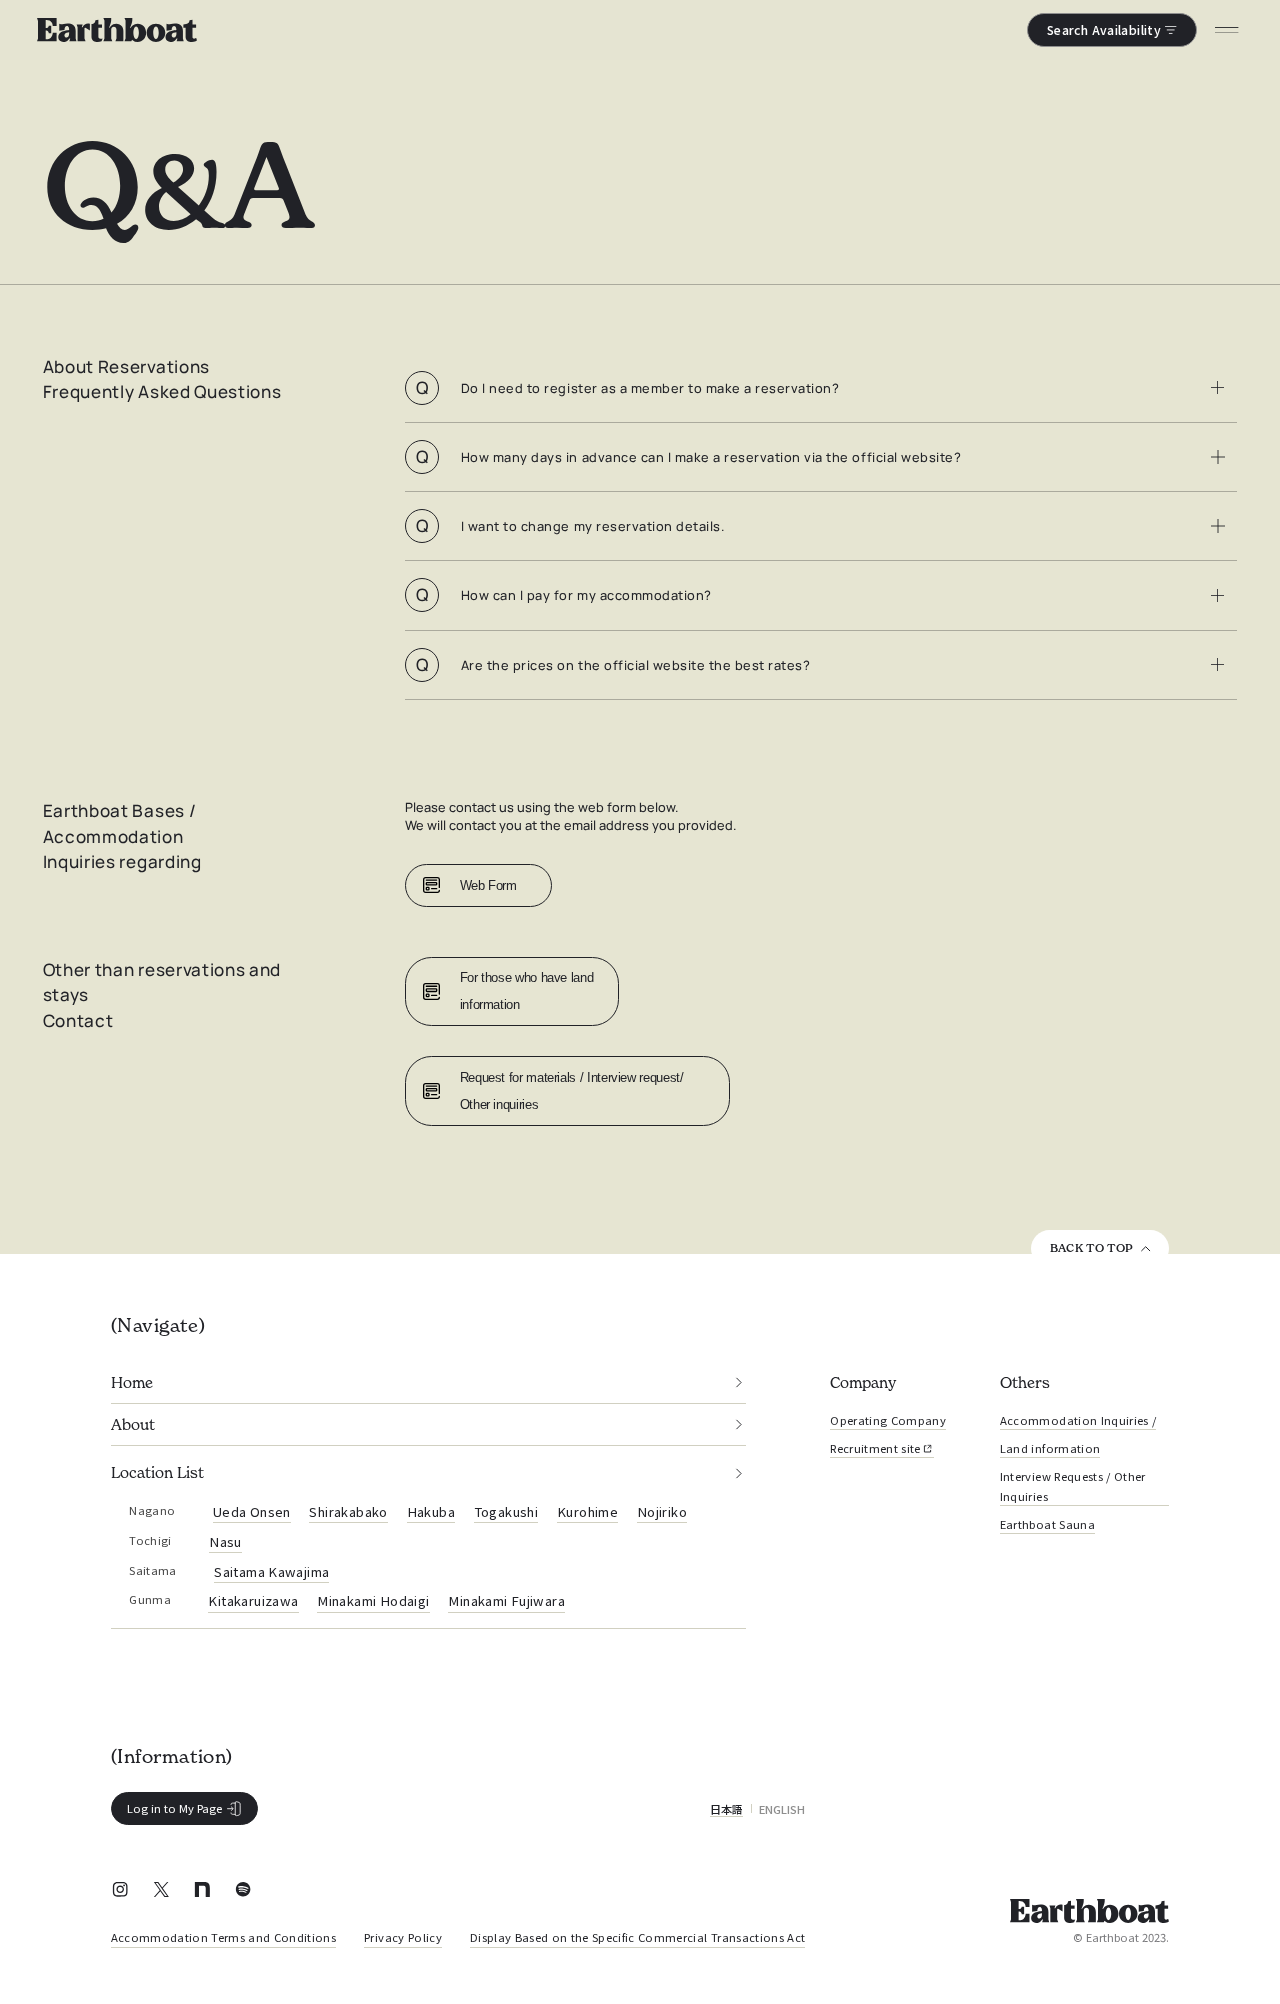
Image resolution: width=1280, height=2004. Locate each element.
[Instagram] (120, 1891)
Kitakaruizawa (253, 1600)
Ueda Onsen (252, 1511)
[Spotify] (243, 1891)
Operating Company (888, 1420)
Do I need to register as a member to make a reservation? (627, 387)
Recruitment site (875, 1448)
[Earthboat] (116, 30)
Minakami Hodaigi (373, 1600)
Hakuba (431, 1511)
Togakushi (506, 1511)
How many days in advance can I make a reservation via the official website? (688, 456)
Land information (1050, 1448)
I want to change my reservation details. (570, 525)
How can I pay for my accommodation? (564, 594)
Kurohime (587, 1511)
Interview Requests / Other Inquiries (1073, 1485)
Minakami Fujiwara (506, 1600)
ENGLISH (782, 1809)
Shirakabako (348, 1511)
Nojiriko (662, 1511)
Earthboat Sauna (1047, 1524)
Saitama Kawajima (271, 1571)
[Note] (202, 1891)
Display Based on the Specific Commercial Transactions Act (637, 1937)
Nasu (225, 1541)
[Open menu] (1227, 30)
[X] (161, 1891)
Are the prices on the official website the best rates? (613, 664)
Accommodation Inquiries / (1078, 1420)
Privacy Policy (403, 1937)
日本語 (726, 1809)
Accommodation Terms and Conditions (223, 1937)
